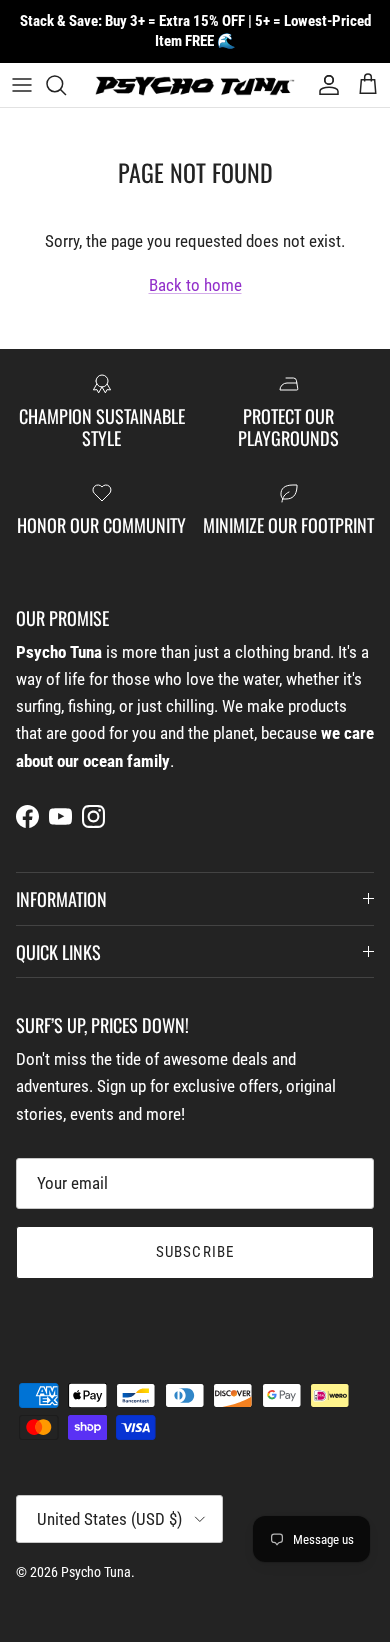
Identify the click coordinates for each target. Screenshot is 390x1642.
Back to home (195, 285)
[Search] (66, 85)
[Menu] (22, 85)
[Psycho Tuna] (195, 85)
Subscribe (195, 1252)
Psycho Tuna (96, 1572)
